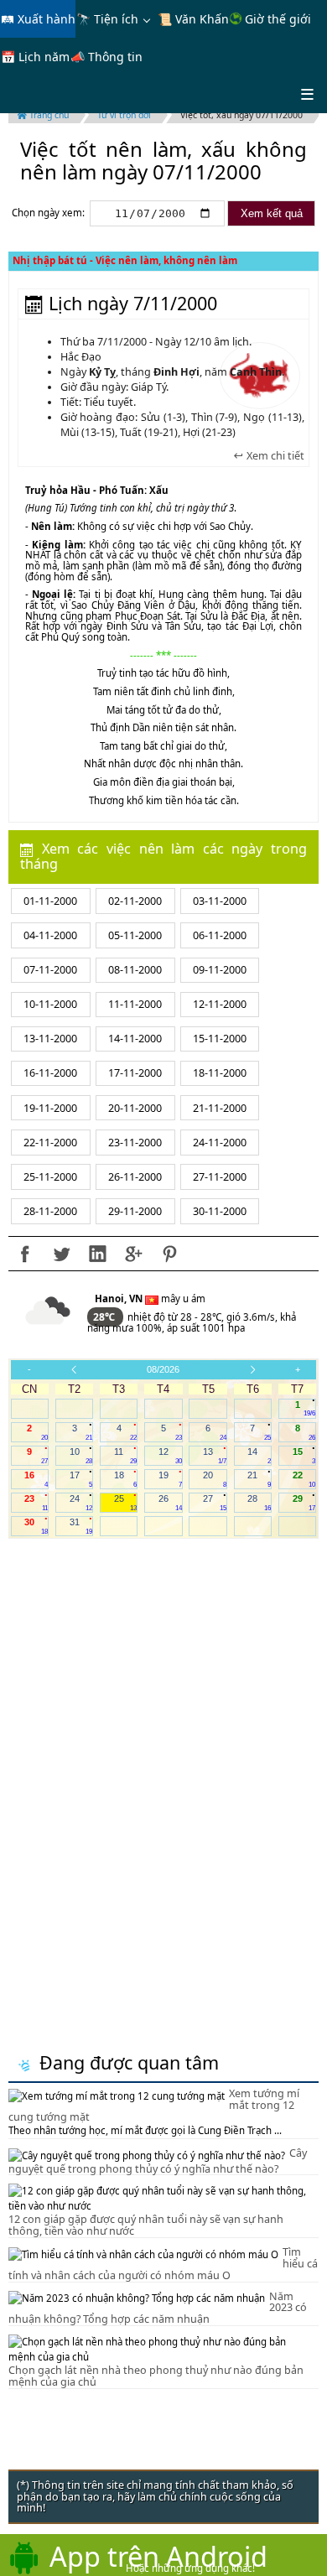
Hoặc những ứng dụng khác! (190, 2568)
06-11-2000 (220, 935)
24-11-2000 (220, 1143)
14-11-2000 (135, 1039)
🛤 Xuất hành (38, 19)
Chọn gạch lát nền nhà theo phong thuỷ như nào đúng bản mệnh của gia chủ (156, 2376)
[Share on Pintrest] (169, 1254)
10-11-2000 (50, 1004)
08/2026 (163, 1369)
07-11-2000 (50, 970)
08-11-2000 (135, 970)
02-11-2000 (135, 901)
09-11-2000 (220, 970)
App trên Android (158, 2556)
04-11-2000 (50, 935)
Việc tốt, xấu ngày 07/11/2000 (241, 115)
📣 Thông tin (106, 57)
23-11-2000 (135, 1143)
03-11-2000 (220, 901)
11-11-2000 (135, 1004)
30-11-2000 (220, 1211)
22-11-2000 (50, 1143)
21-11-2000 (220, 1108)
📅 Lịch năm (35, 57)
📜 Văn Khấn (193, 19)
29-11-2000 (135, 1211)
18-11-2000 (220, 1073)
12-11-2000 (220, 1004)
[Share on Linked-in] (97, 1254)
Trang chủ (48, 115)
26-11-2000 (135, 1177)
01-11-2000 (50, 901)
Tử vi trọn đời (124, 115)
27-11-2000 (220, 1177)
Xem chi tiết (274, 456)
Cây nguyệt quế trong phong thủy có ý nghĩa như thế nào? (158, 2161)
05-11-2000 (135, 935)
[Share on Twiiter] (61, 1254)
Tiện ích (116, 19)
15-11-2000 (220, 1039)
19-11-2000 (50, 1108)
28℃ (105, 1317)
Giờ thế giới (276, 19)
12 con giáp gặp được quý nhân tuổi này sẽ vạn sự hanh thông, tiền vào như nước (146, 2225)
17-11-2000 (135, 1073)
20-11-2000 (135, 1108)
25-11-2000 (50, 1177)
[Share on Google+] (133, 1254)
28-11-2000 (50, 1211)
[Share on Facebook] (25, 1254)
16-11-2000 (50, 1073)
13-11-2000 (50, 1039)
